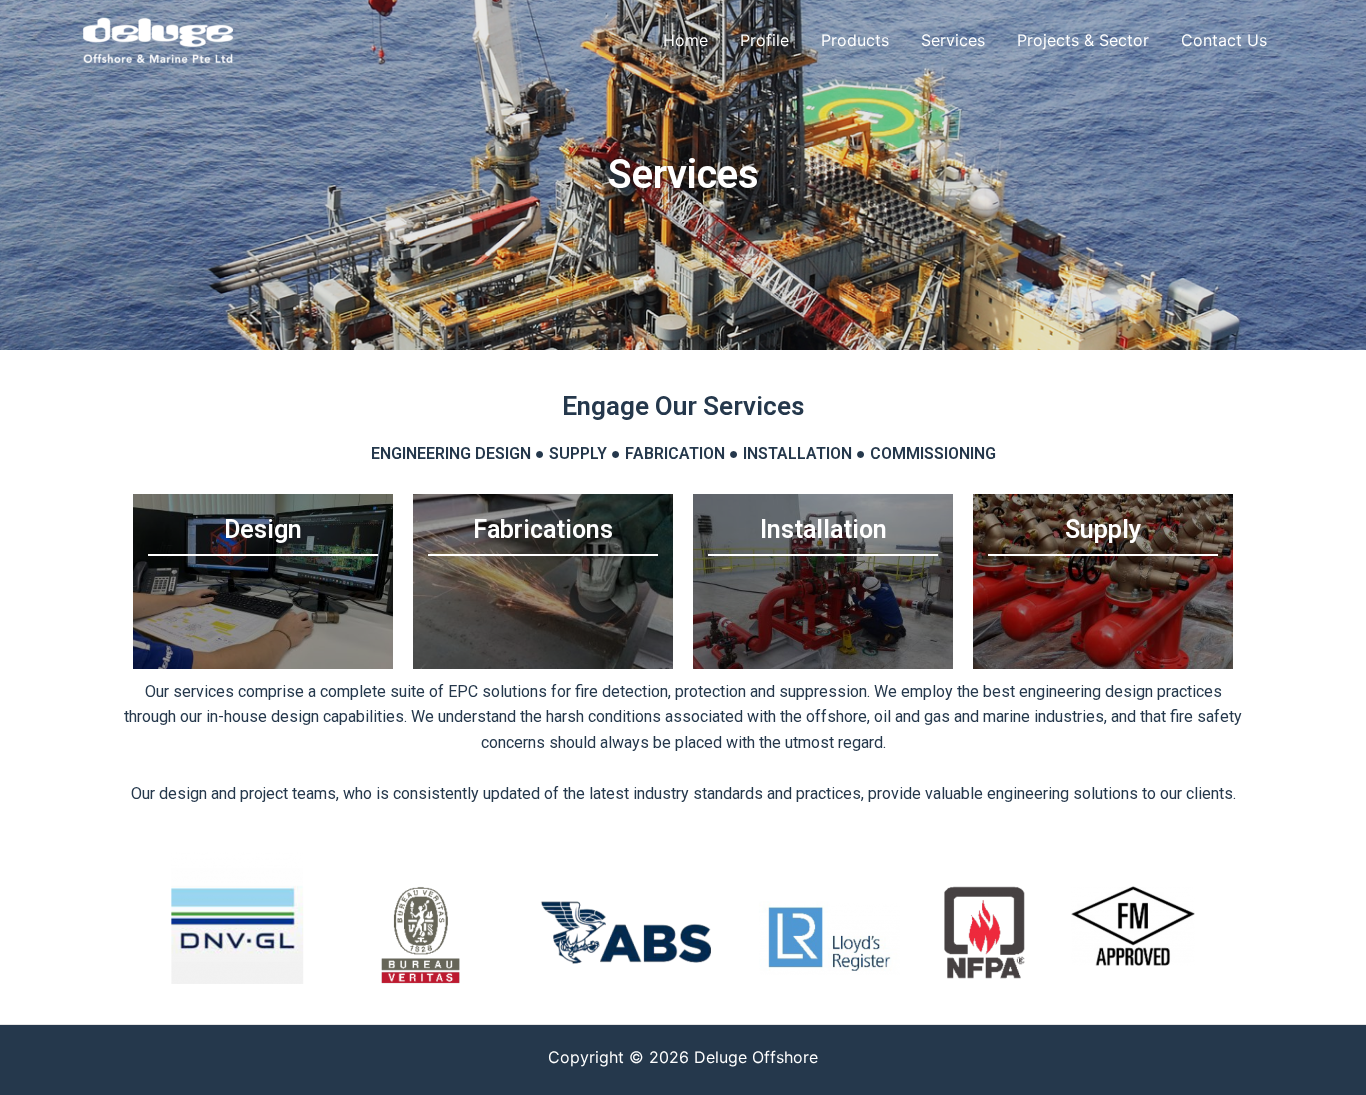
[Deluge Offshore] (158, 38)
